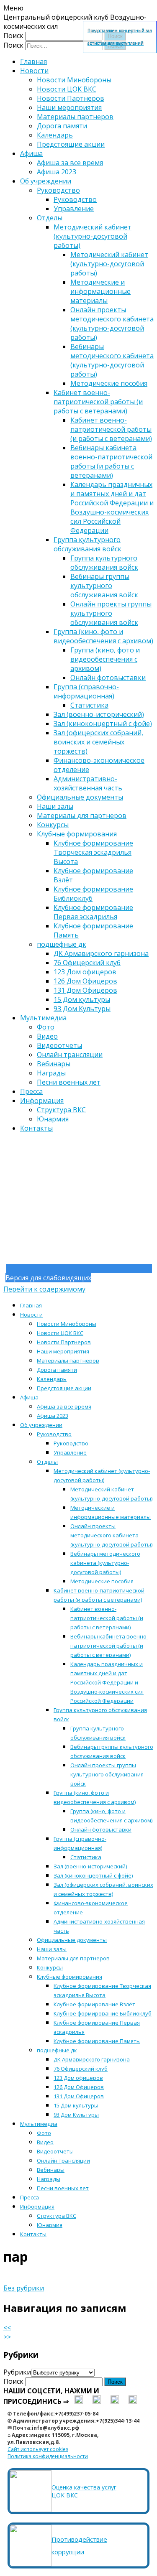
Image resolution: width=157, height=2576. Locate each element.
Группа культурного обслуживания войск (88, 544)
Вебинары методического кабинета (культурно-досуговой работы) (112, 360)
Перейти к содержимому (44, 1289)
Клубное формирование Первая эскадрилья (93, 912)
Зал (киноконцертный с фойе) (103, 724)
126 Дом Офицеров (85, 981)
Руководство (58, 190)
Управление (74, 209)
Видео (47, 1036)
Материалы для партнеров (82, 815)
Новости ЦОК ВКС (67, 89)
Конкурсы (53, 825)
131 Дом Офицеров (85, 990)
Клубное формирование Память (97, 2041)
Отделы (50, 218)
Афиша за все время (70, 163)
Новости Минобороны (74, 80)
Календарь (55, 135)
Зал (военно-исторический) (99, 714)
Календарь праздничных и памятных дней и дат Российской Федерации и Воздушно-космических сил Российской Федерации (112, 507)
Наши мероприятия (69, 107)
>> (7, 2337)
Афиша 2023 (57, 172)
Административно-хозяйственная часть (88, 783)
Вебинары (54, 1064)
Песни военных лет (69, 1082)
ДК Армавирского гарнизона (101, 953)
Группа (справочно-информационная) (86, 691)
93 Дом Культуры (82, 1009)
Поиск (13, 36)
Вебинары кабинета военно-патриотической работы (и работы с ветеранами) (111, 461)
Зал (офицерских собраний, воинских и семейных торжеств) (98, 742)
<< (7, 2328)
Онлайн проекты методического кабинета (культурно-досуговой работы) (112, 324)
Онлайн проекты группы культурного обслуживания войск (111, 613)
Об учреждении (46, 181)
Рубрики (17, 2372)
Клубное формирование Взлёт (94, 2004)
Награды (51, 1073)
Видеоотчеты (59, 1045)
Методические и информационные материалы (100, 291)
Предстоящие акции (71, 144)
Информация (42, 1101)
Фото (46, 1027)
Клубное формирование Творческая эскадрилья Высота (93, 852)
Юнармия (53, 1119)
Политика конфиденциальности (48, 2456)
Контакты (36, 1128)
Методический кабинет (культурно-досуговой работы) (93, 236)
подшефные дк (62, 944)
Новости (34, 71)
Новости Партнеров (71, 98)
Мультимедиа (43, 1018)
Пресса (31, 1091)
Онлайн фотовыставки (108, 678)
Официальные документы (80, 797)
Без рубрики (24, 2288)
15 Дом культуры (82, 999)
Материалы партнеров (75, 117)
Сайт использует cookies (38, 2449)
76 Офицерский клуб (87, 963)
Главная (33, 61)
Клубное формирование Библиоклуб (103, 2013)
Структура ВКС (61, 1110)
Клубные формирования (77, 834)
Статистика (89, 705)
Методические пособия (109, 383)
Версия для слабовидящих (48, 1278)
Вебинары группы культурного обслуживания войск (104, 586)
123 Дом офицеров (85, 972)
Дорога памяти (62, 126)
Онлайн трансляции (70, 1055)
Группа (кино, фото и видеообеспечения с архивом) (103, 636)
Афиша (31, 153)
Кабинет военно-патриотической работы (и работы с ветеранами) (98, 402)
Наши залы (55, 806)
